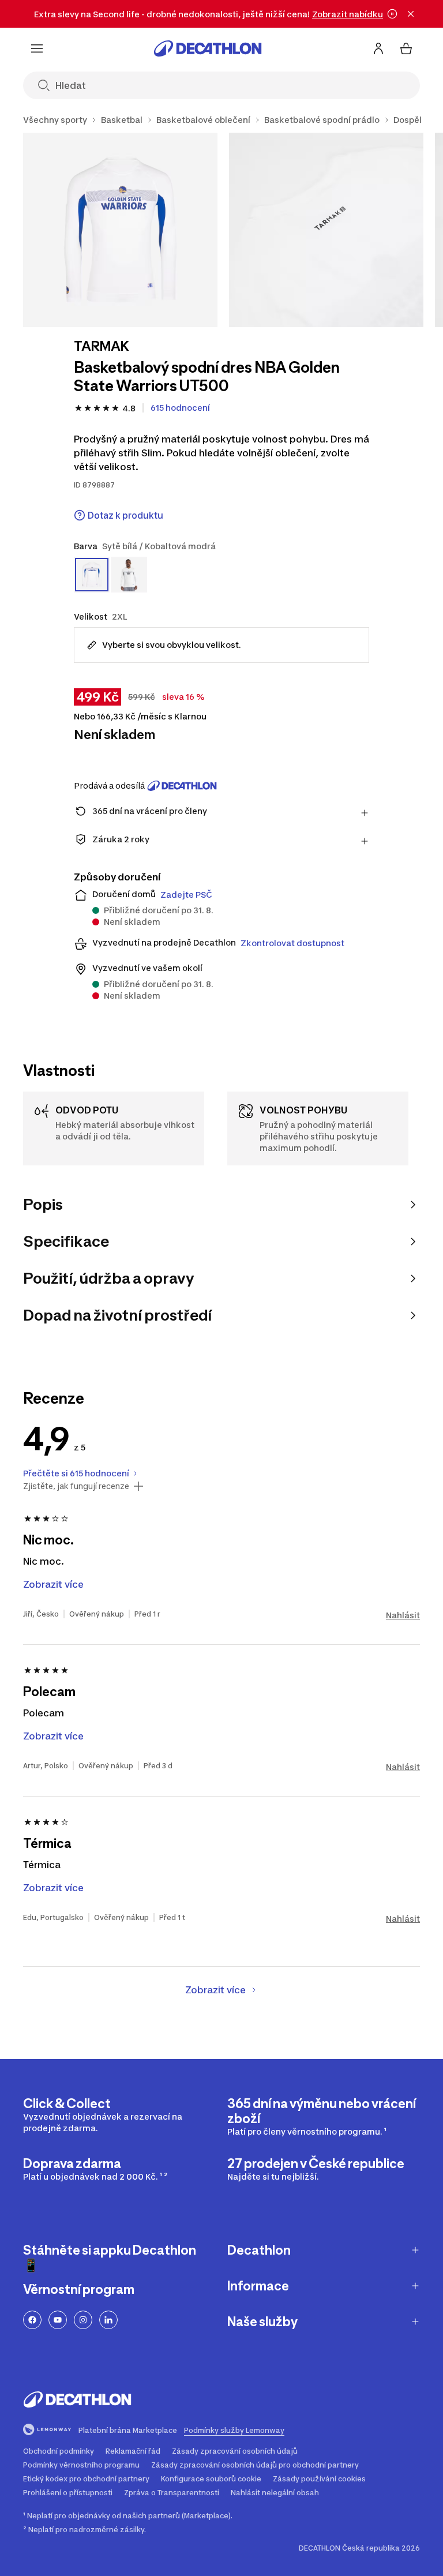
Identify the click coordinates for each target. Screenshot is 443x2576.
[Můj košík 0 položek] (406, 48)
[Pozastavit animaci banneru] (392, 14)
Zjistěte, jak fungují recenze (76, 1486)
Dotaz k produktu (125, 515)
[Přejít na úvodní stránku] (208, 48)
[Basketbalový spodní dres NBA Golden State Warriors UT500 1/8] (120, 230)
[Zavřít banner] (411, 14)
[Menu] (37, 48)
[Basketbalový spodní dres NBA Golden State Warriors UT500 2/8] (326, 230)
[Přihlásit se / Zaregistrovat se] (378, 48)
